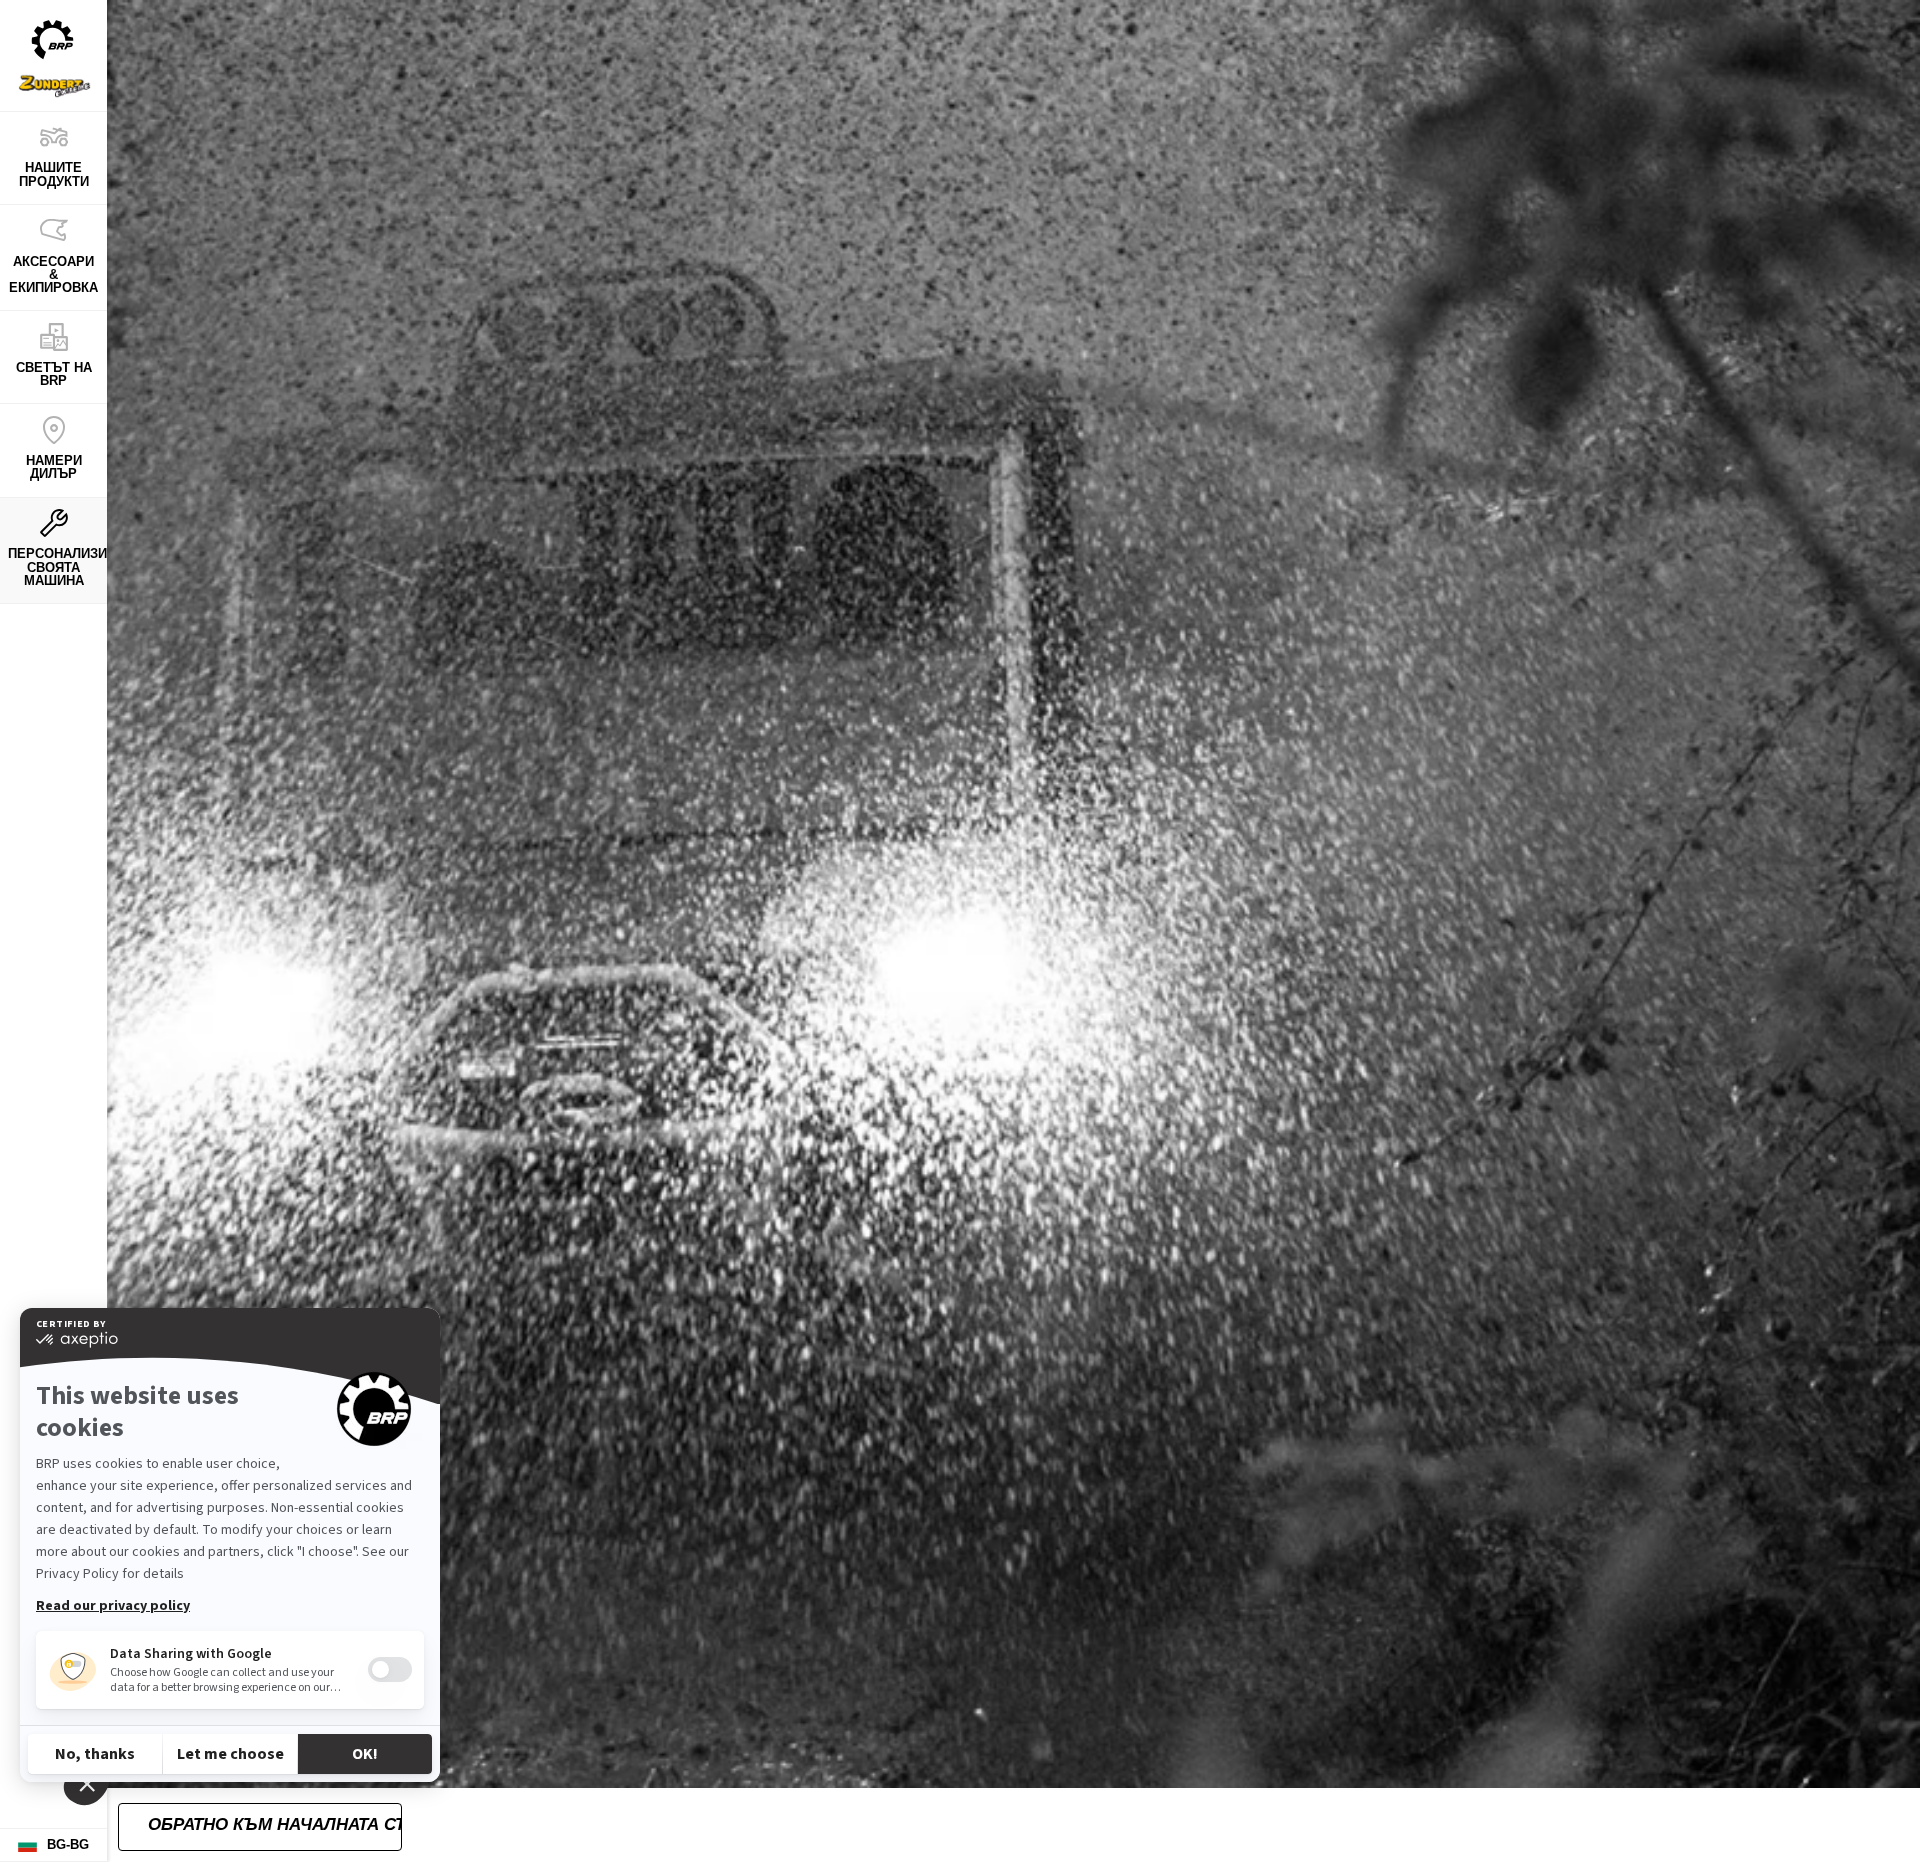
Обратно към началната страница (274, 1824)
